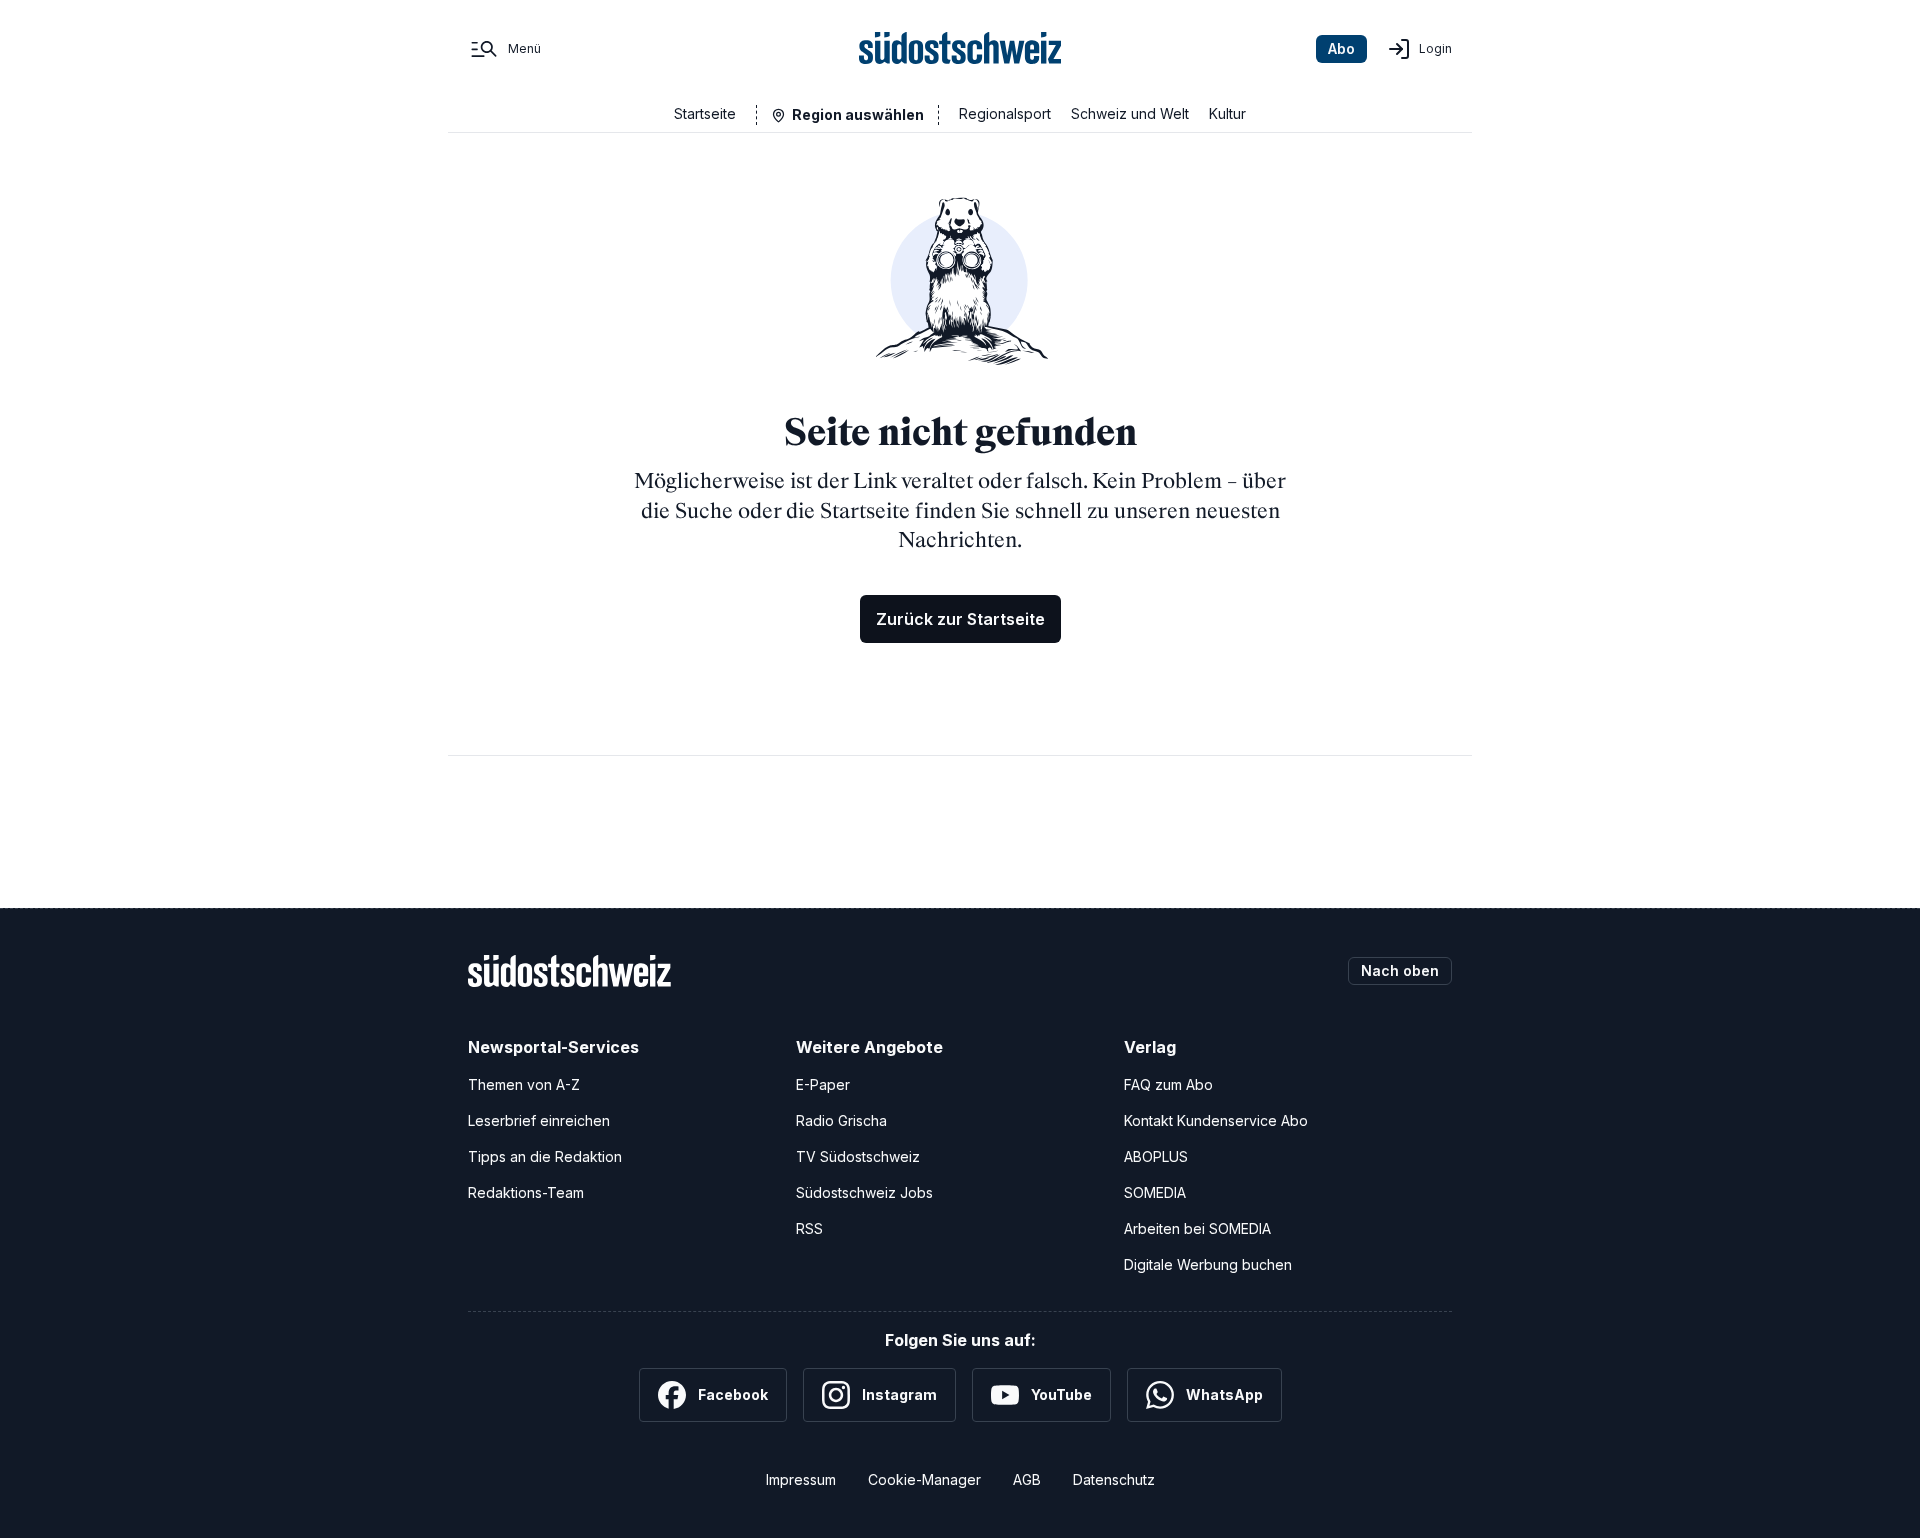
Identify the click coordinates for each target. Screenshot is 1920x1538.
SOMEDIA (1155, 1192)
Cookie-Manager (924, 1479)
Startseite (705, 113)
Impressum (801, 1479)
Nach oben (1400, 970)
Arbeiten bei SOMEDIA (1197, 1228)
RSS (809, 1228)
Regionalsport (1005, 113)
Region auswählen (858, 114)
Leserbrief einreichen (539, 1120)
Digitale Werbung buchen (1208, 1264)
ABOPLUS (1156, 1156)
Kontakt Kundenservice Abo (1216, 1120)
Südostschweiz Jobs (864, 1192)
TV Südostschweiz (858, 1156)
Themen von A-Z (524, 1084)
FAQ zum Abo (1168, 1084)
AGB (1027, 1479)
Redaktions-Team (526, 1192)
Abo (1341, 48)
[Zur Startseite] (960, 49)
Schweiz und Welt (1130, 113)
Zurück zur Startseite (960, 619)
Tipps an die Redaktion (545, 1156)
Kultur (1227, 113)
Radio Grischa (841, 1120)
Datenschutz (1114, 1479)
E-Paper (823, 1084)
